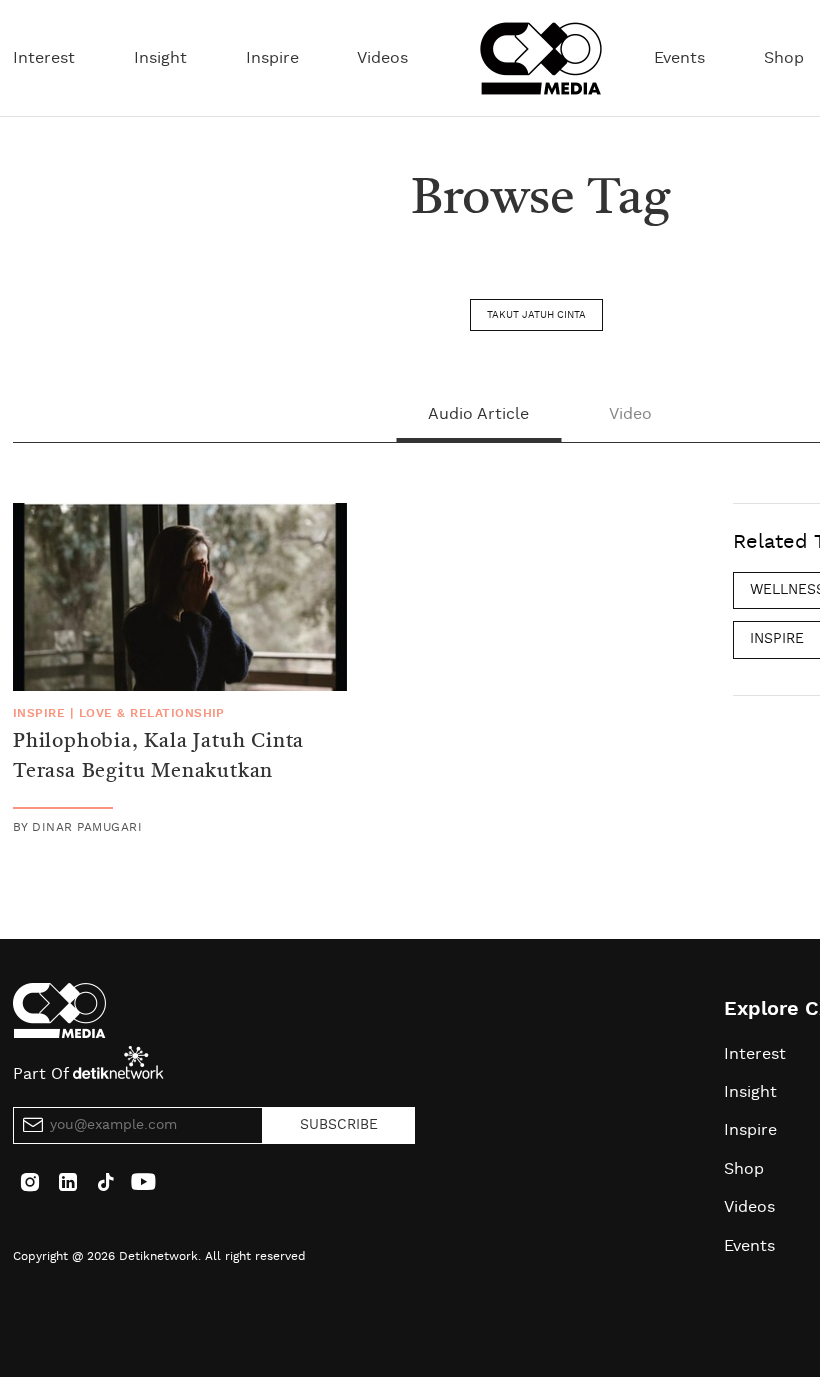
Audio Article (478, 414)
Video (630, 414)
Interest (44, 58)
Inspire (272, 58)
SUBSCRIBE (339, 1125)
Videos (382, 58)
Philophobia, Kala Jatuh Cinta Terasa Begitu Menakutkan (158, 757)
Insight (160, 58)
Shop (784, 58)
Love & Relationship (152, 713)
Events (679, 58)
